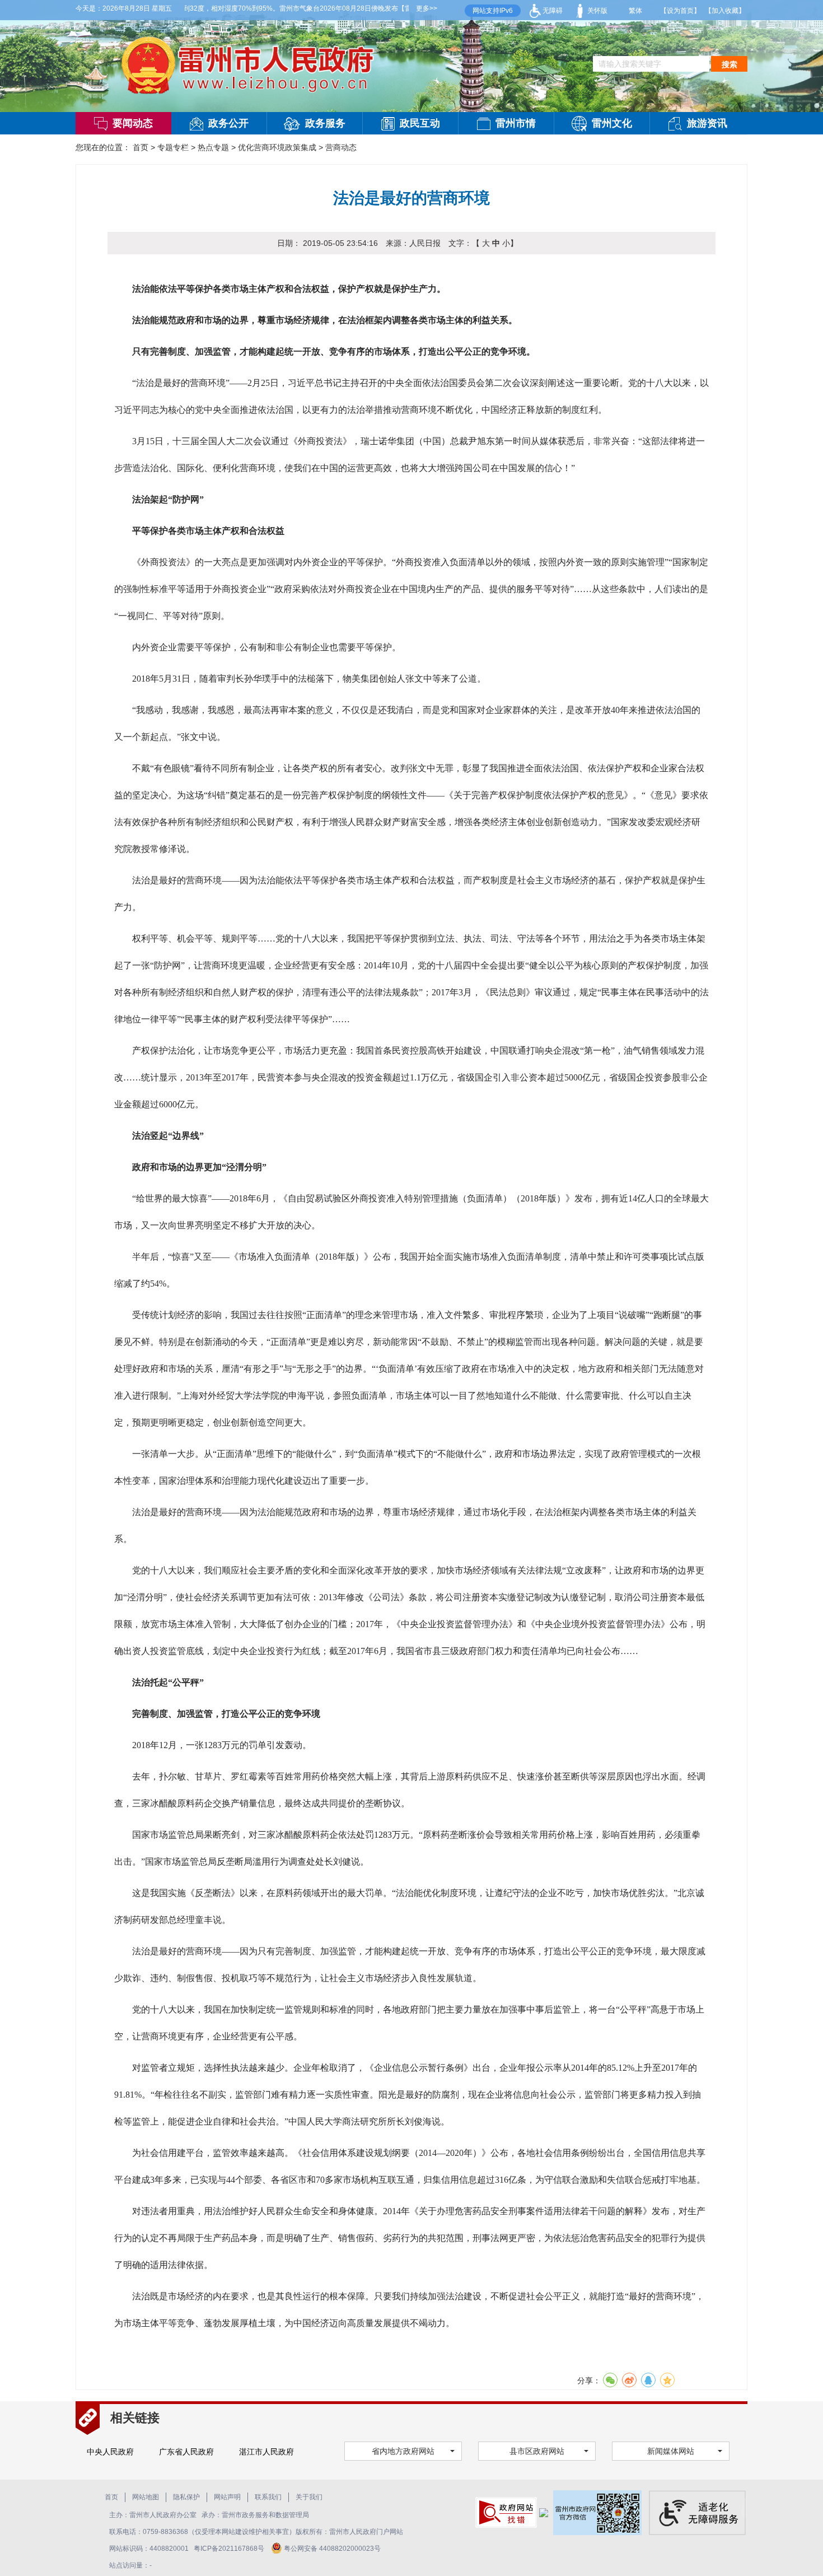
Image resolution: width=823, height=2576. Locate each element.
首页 (141, 147)
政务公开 (228, 123)
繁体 (635, 11)
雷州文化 (612, 123)
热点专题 (213, 147)
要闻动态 (133, 123)
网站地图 (146, 2497)
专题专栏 (173, 147)
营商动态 (341, 147)
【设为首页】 (680, 11)
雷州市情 (516, 123)
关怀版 (597, 11)
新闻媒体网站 (671, 2451)
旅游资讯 (707, 123)
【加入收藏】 (725, 11)
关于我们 (309, 2497)
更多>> (427, 8)
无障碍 (552, 11)
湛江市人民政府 (266, 2452)
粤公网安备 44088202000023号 (332, 2549)
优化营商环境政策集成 (277, 147)
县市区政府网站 (537, 2451)
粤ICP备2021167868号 (230, 2549)
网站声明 (227, 2497)
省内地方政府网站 (403, 2451)
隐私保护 (186, 2497)
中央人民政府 (110, 2452)
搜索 (730, 64)
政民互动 (420, 123)
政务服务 (325, 123)
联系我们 (268, 2497)
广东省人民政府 (186, 2452)
